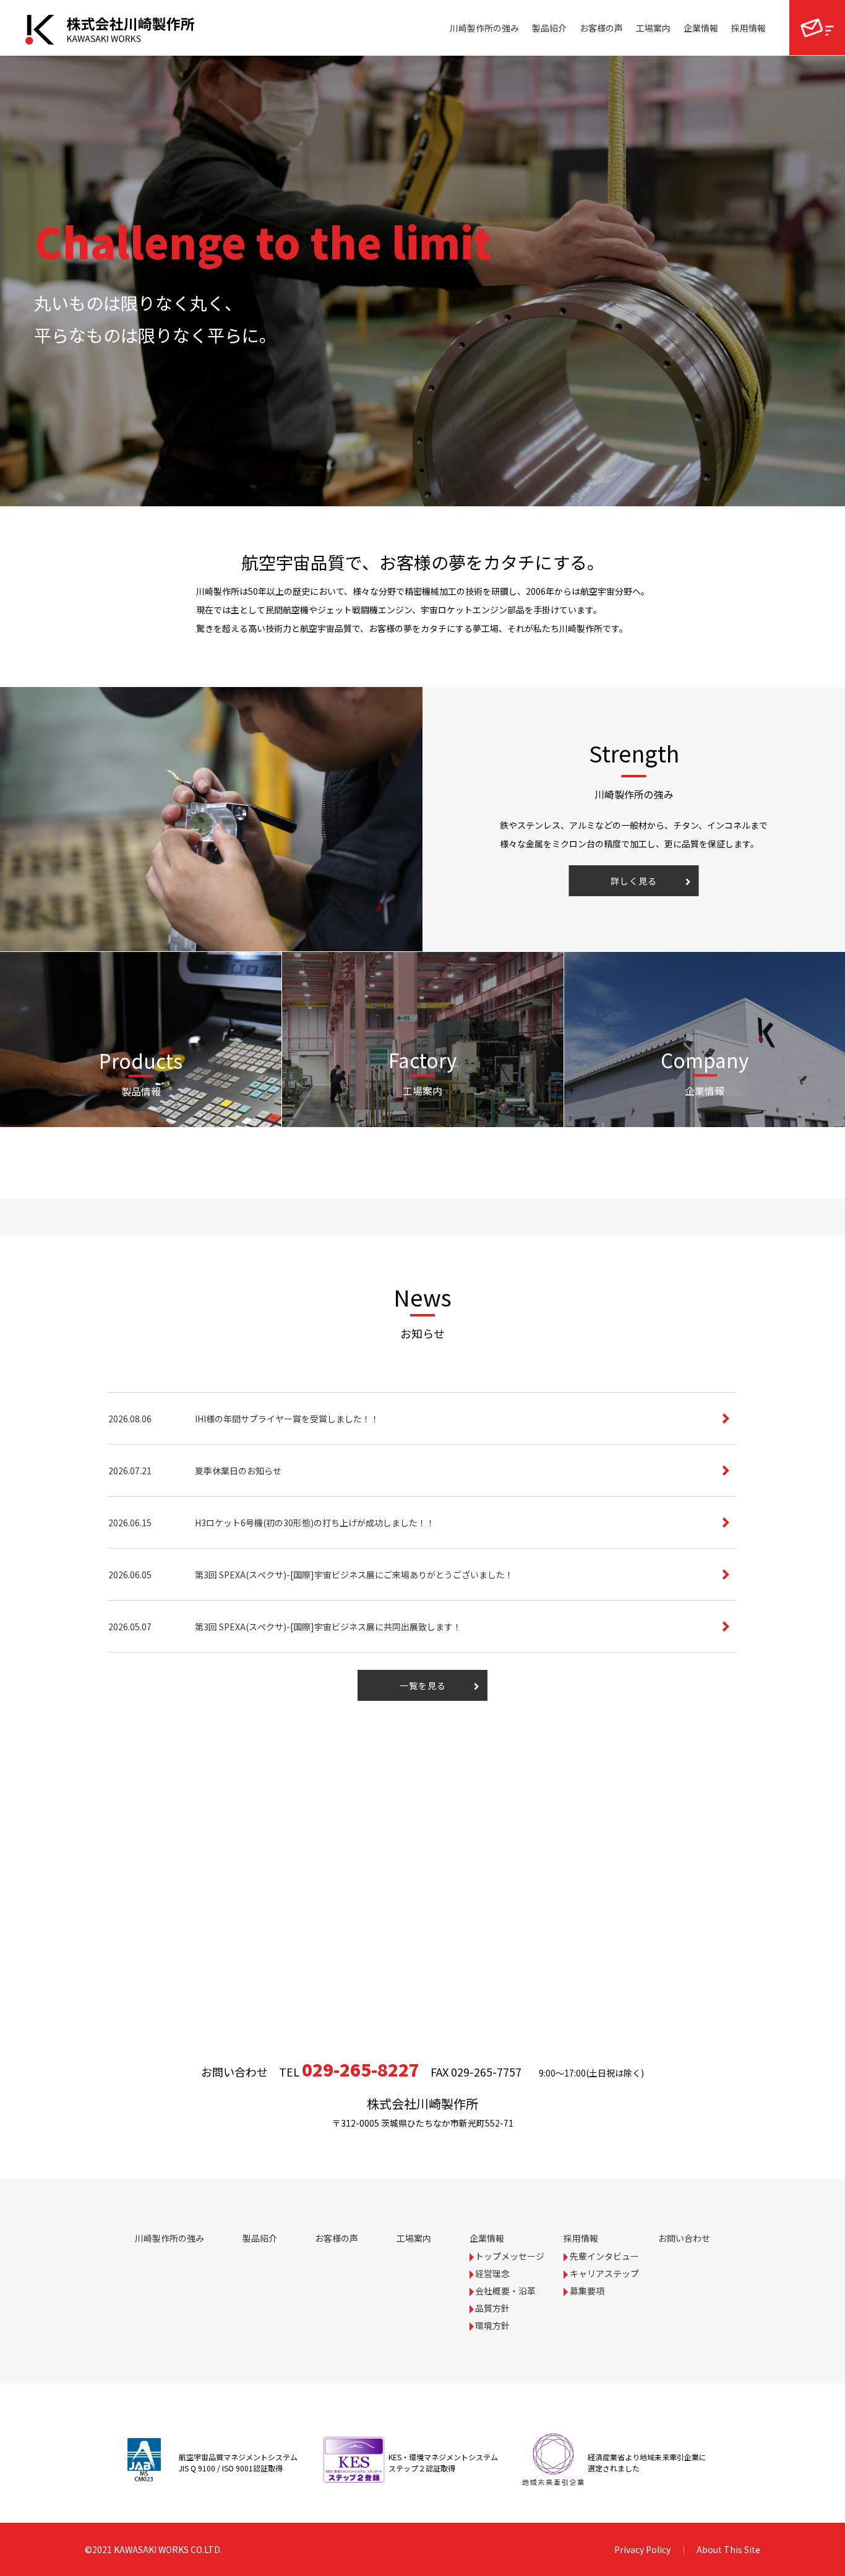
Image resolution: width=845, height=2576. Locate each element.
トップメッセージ (510, 2256)
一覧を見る (423, 1685)
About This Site (728, 2549)
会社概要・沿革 (505, 2291)
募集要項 (587, 2291)
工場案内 (653, 28)
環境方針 (492, 2325)
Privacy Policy (642, 2549)
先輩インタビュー (604, 2256)
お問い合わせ (817, 28)
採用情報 (748, 28)
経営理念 (492, 2273)
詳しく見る (634, 881)
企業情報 (701, 28)
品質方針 (492, 2308)
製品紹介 (549, 28)
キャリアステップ (604, 2273)
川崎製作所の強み (484, 28)
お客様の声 (601, 28)
